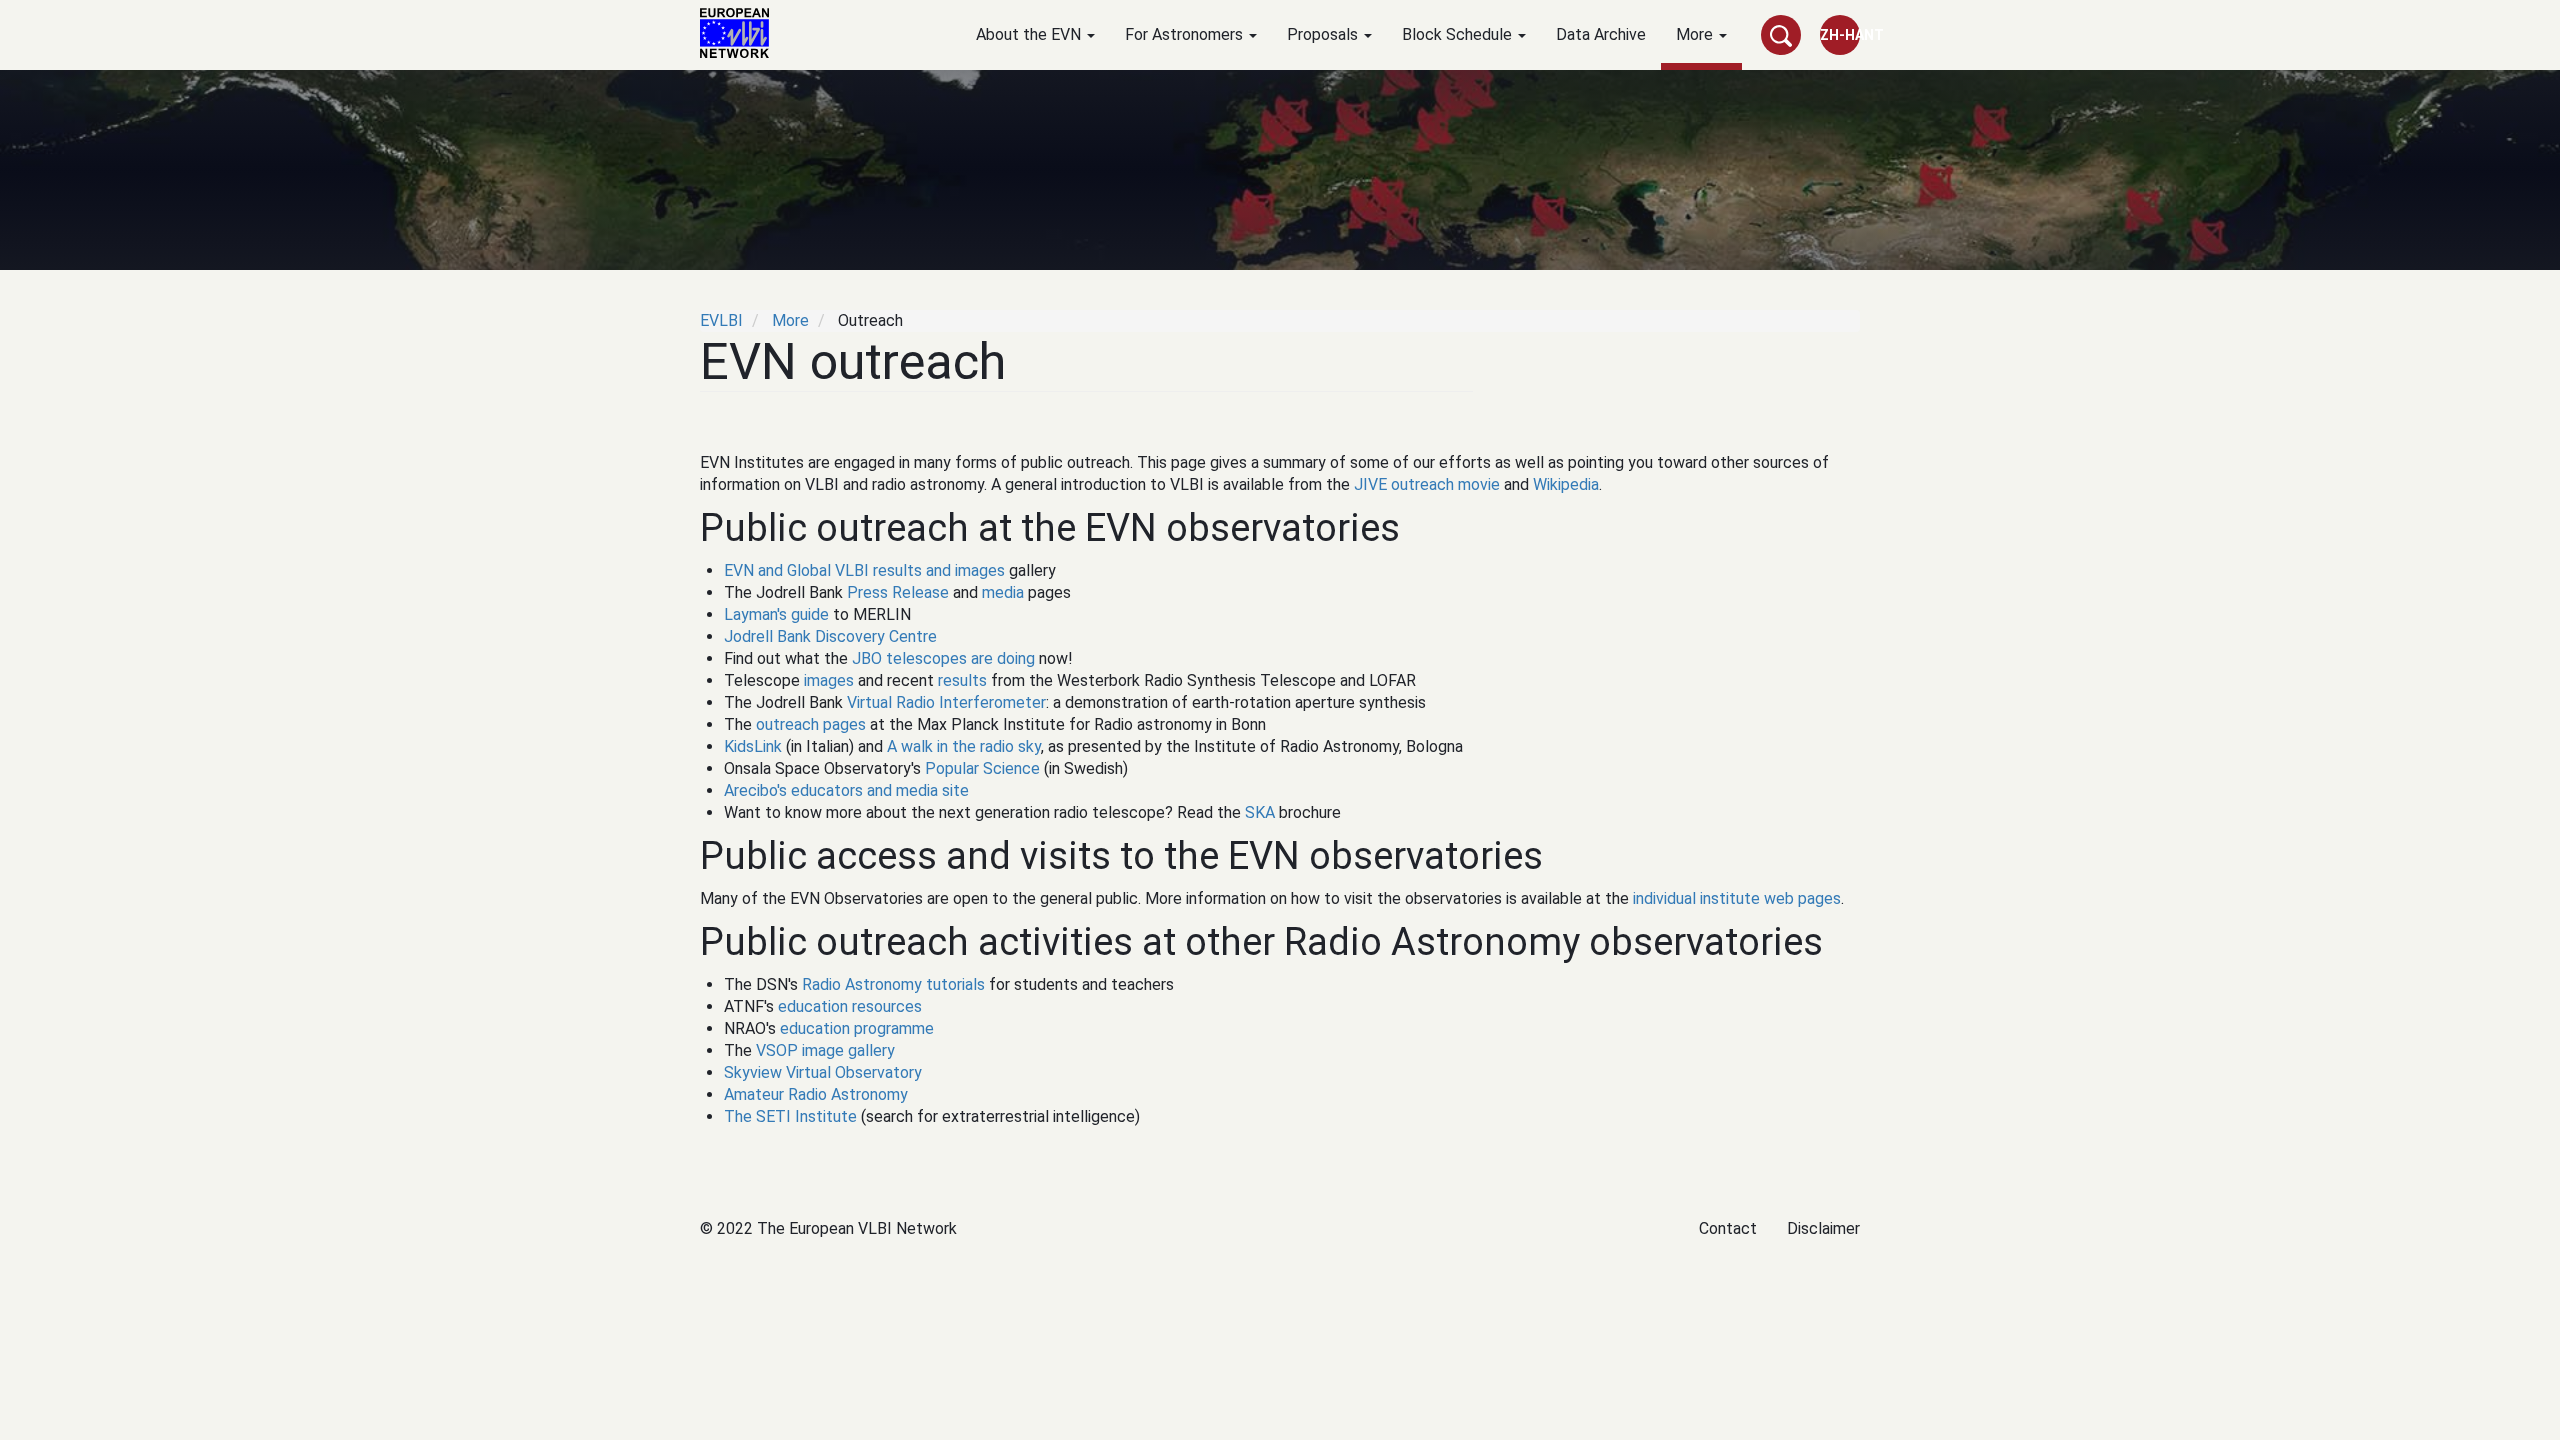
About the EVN (1030, 34)
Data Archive (1601, 34)
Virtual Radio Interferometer (946, 702)
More (1696, 34)
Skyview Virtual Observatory (823, 1072)
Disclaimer (1823, 1228)
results (962, 680)
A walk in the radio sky (964, 746)
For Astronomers (1186, 34)
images (829, 680)
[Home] (742, 33)
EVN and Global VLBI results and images (864, 570)
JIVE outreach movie (1427, 484)
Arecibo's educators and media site (846, 790)
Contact (1728, 1228)
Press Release (898, 592)
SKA (1260, 812)
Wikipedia (1566, 484)
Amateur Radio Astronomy (816, 1094)
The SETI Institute (790, 1116)
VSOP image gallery (825, 1050)
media (1003, 592)
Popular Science (982, 768)
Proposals (1324, 34)
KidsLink (753, 746)
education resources (850, 1006)
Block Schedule (1459, 34)
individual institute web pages (1737, 898)
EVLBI (721, 320)
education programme (857, 1028)
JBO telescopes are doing (943, 658)
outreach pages (811, 724)
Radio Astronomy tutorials (893, 984)
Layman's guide (776, 614)
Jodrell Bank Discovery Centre (830, 636)
